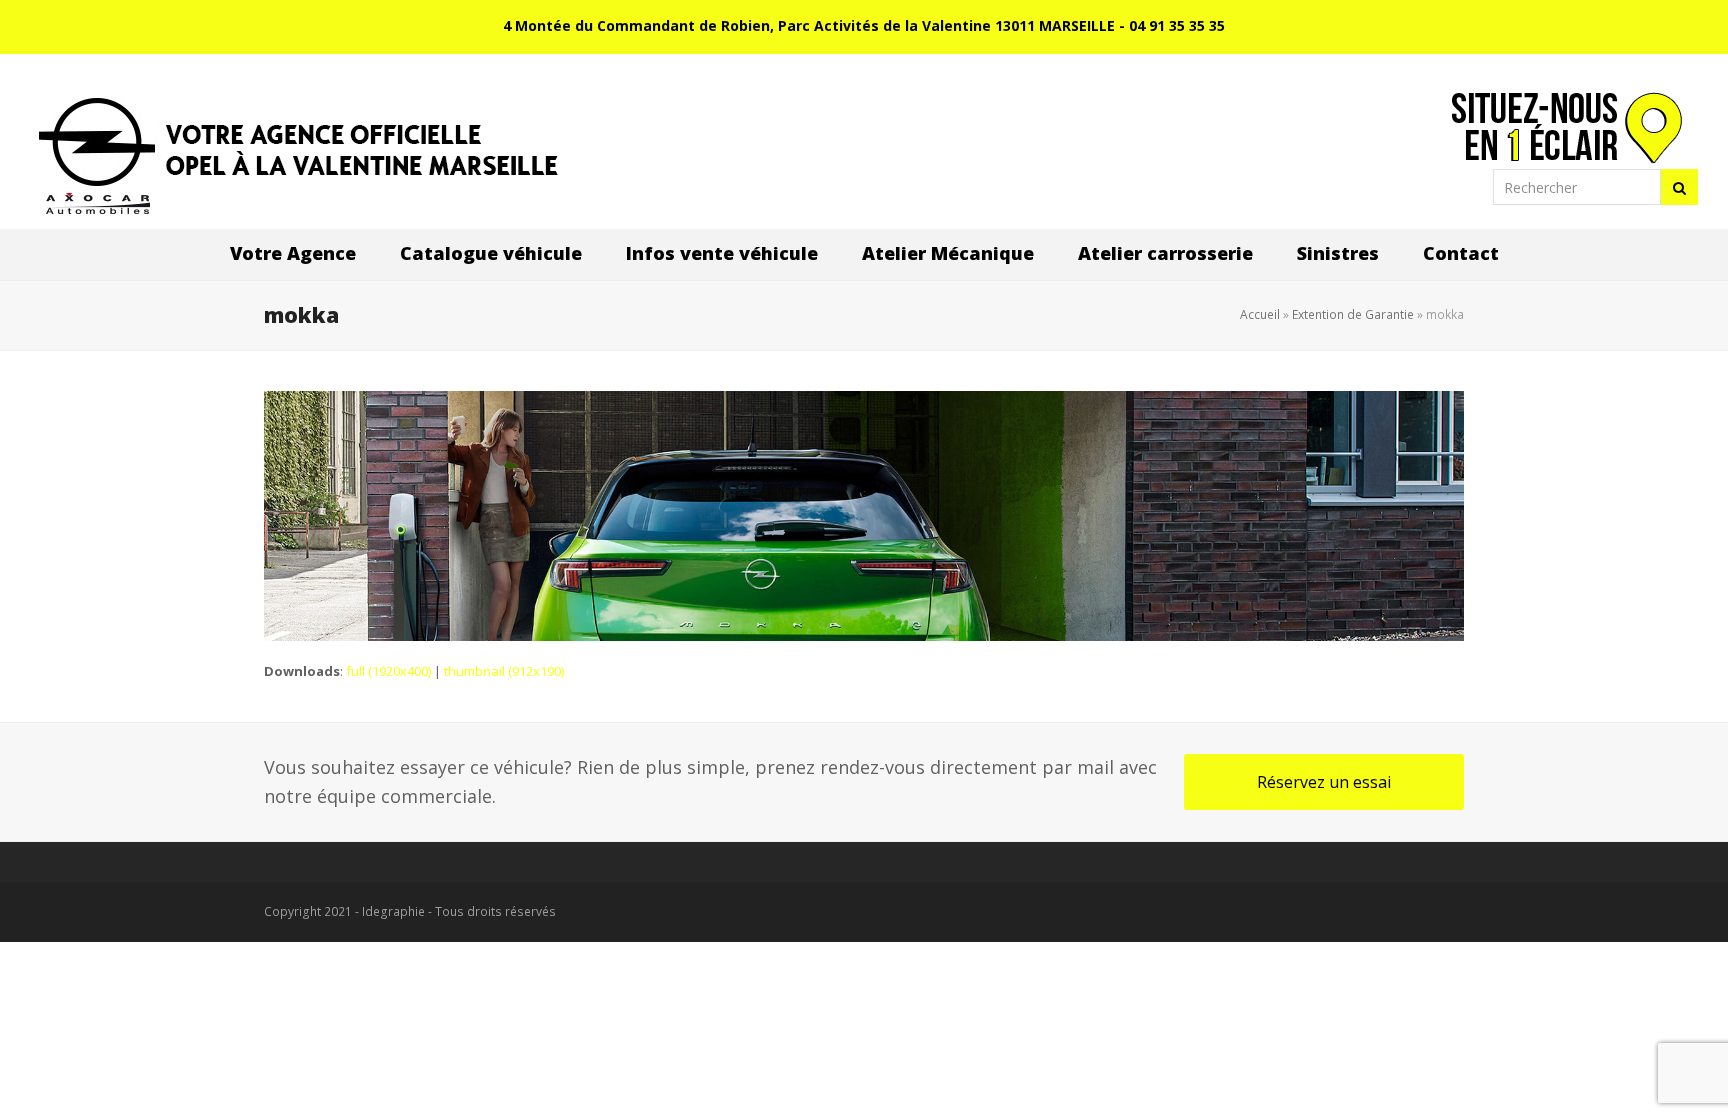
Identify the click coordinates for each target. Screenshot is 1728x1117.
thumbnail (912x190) (504, 671)
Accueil (1260, 314)
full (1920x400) (388, 671)
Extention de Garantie (1353, 314)
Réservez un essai (1324, 782)
